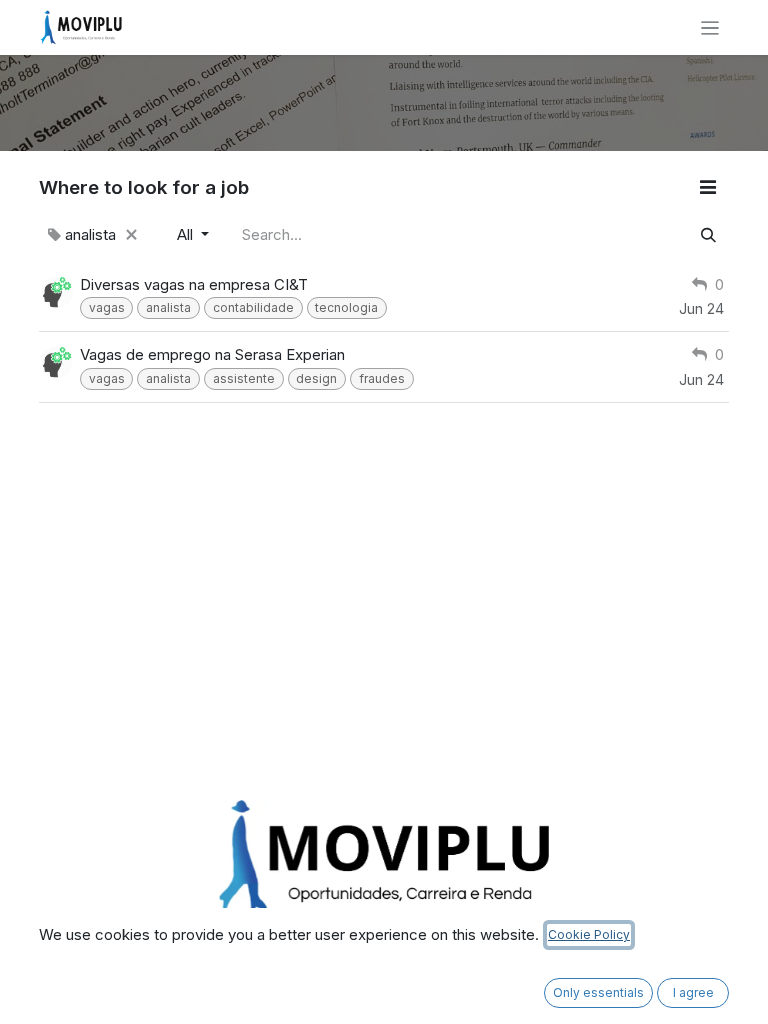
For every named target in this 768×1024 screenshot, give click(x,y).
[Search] (708, 235)
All (187, 234)
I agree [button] (693, 992)
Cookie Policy (589, 934)
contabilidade (253, 307)
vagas (107, 307)
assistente (244, 378)
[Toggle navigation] (710, 27)
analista (168, 307)
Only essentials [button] (598, 992)
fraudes (382, 378)
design (316, 378)
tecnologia (346, 307)
